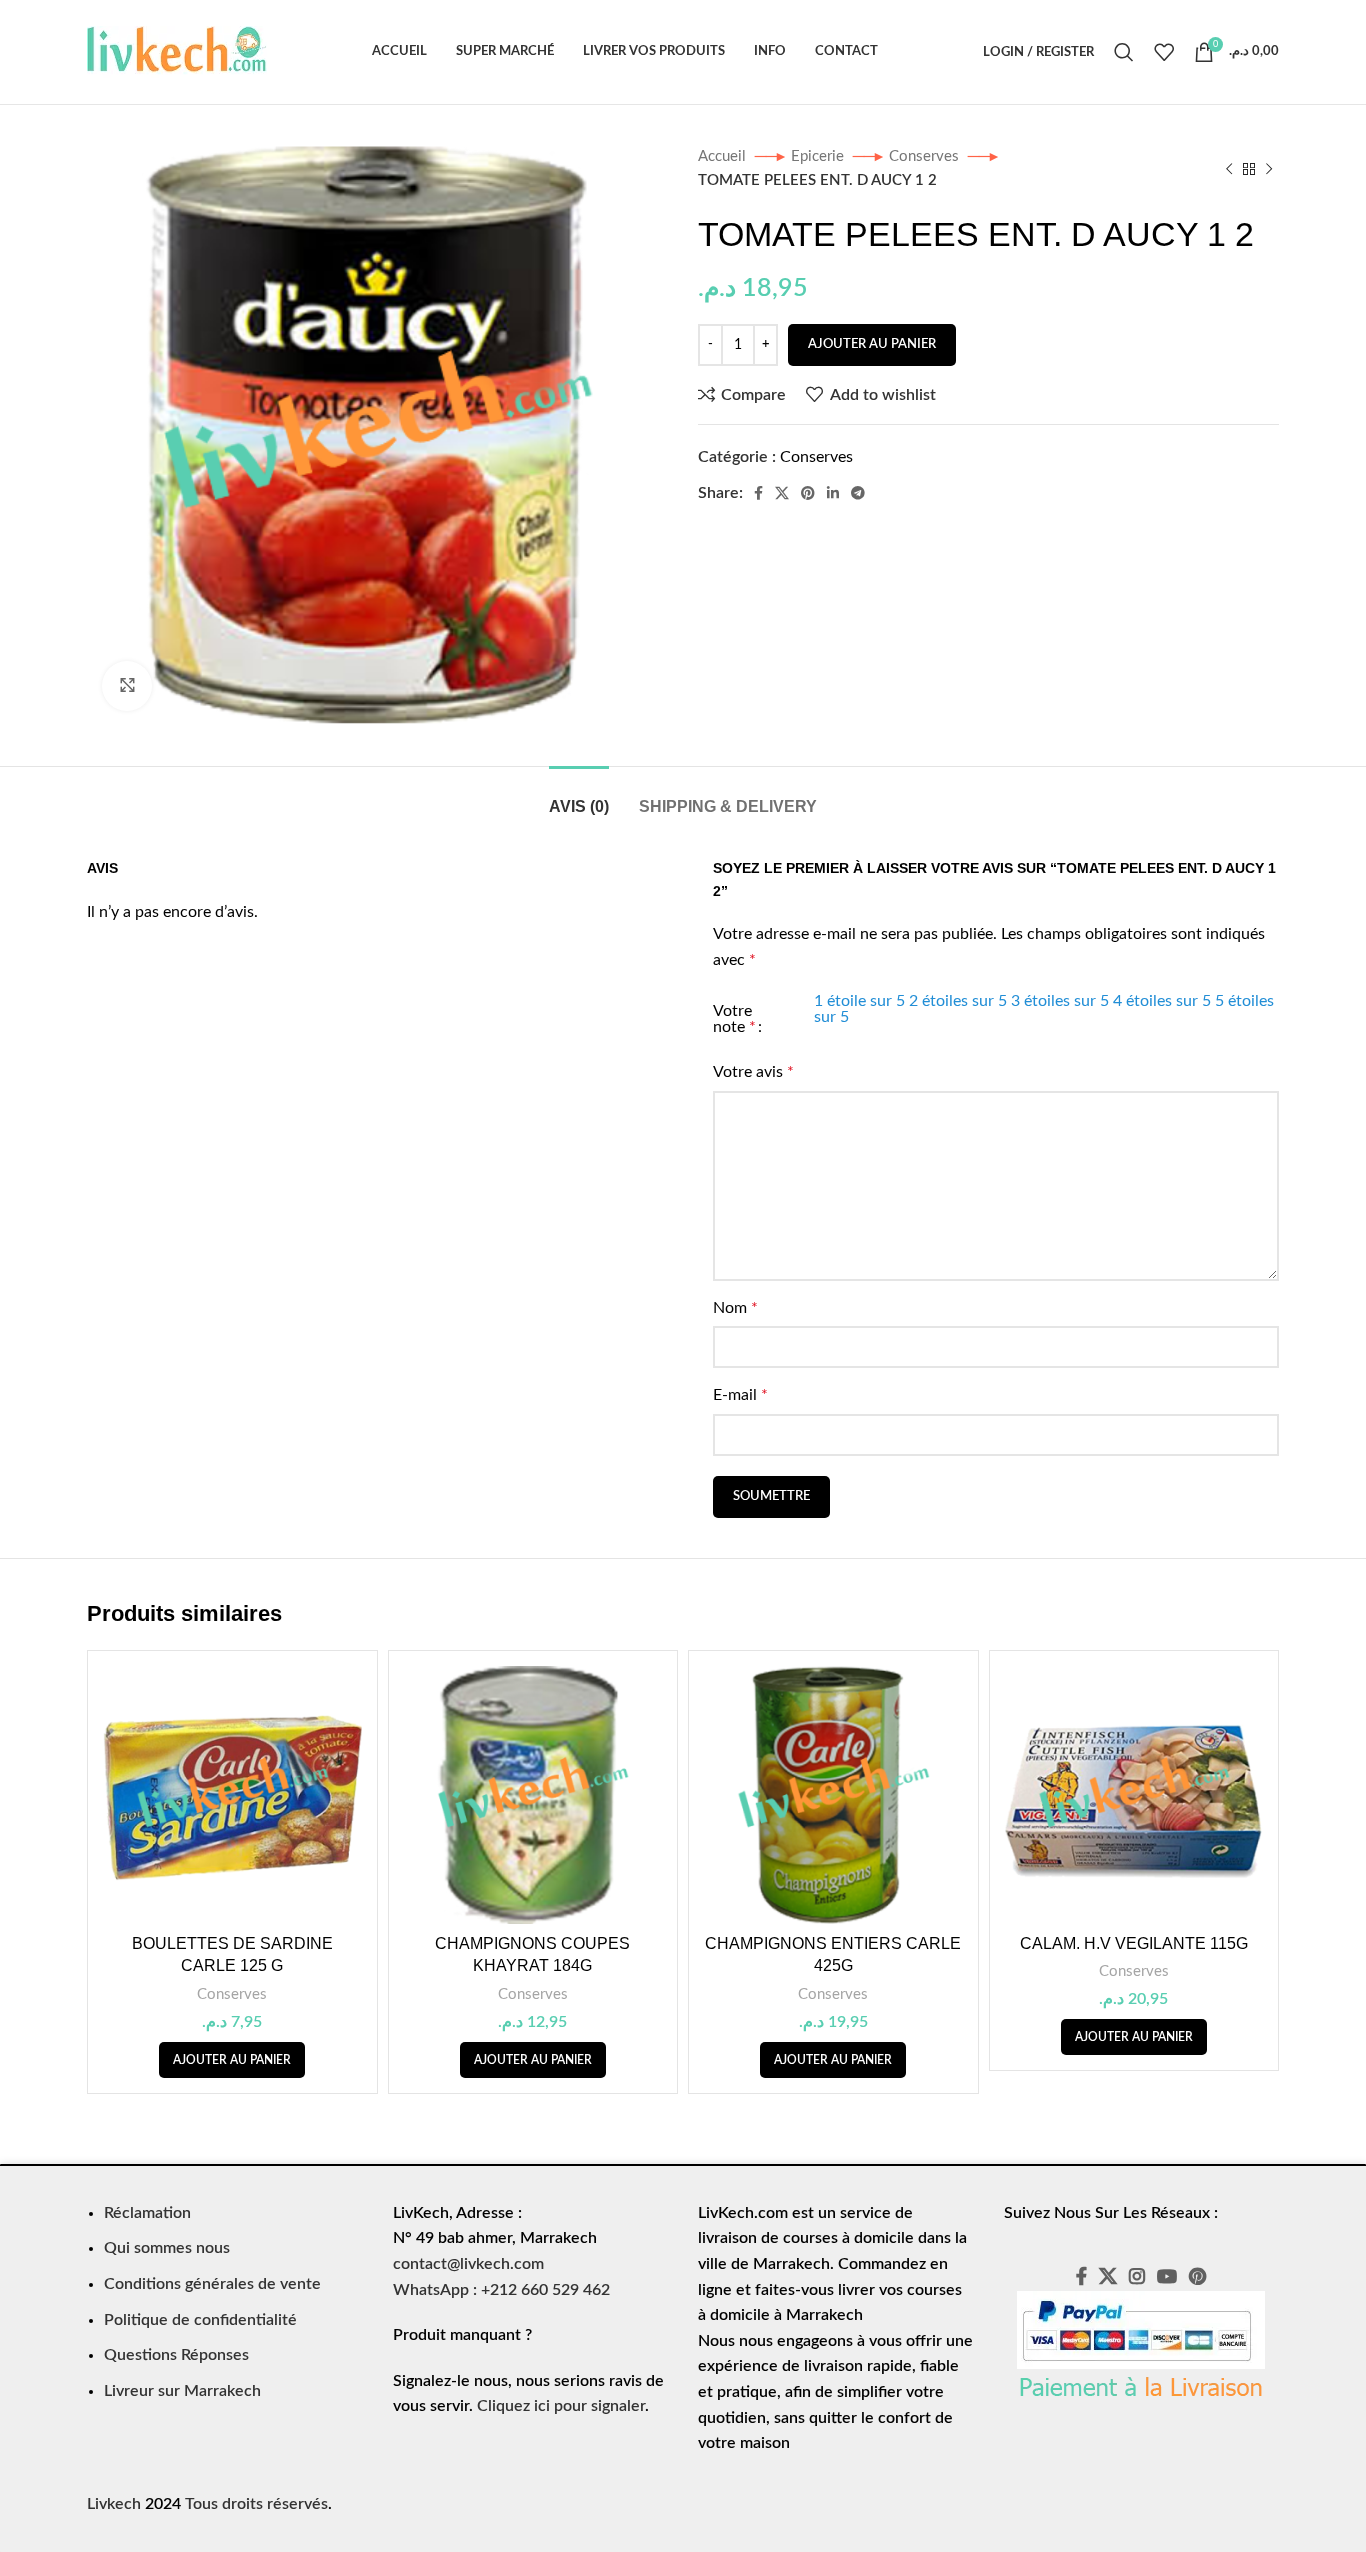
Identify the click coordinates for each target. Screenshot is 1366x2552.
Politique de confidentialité (200, 2320)
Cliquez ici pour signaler (561, 2406)
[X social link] (782, 493)
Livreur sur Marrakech (182, 2391)
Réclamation (147, 2213)
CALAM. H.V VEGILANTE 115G (1134, 1943)
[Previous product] (1229, 169)
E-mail (740, 1395)
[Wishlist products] (1164, 52)
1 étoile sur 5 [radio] (859, 1001)
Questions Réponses (176, 2355)
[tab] (579, 796)
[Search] (1124, 52)
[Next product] (1269, 169)
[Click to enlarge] (127, 686)
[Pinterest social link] (808, 493)
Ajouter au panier (872, 344)
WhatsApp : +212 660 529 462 (501, 2290)
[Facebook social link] (758, 493)
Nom (735, 1308)
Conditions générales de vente (212, 2284)
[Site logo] (177, 51)
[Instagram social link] (1137, 2276)
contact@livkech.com (468, 2264)
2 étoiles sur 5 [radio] (958, 1001)
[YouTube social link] (1167, 2276)
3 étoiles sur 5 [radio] (1060, 1001)
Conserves (926, 156)
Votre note (734, 1019)
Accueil (724, 156)
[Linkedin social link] (833, 493)
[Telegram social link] (858, 493)
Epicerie (819, 156)
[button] (232, 2060)
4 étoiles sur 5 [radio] (1162, 1001)
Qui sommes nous (167, 2248)
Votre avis (753, 1072)
